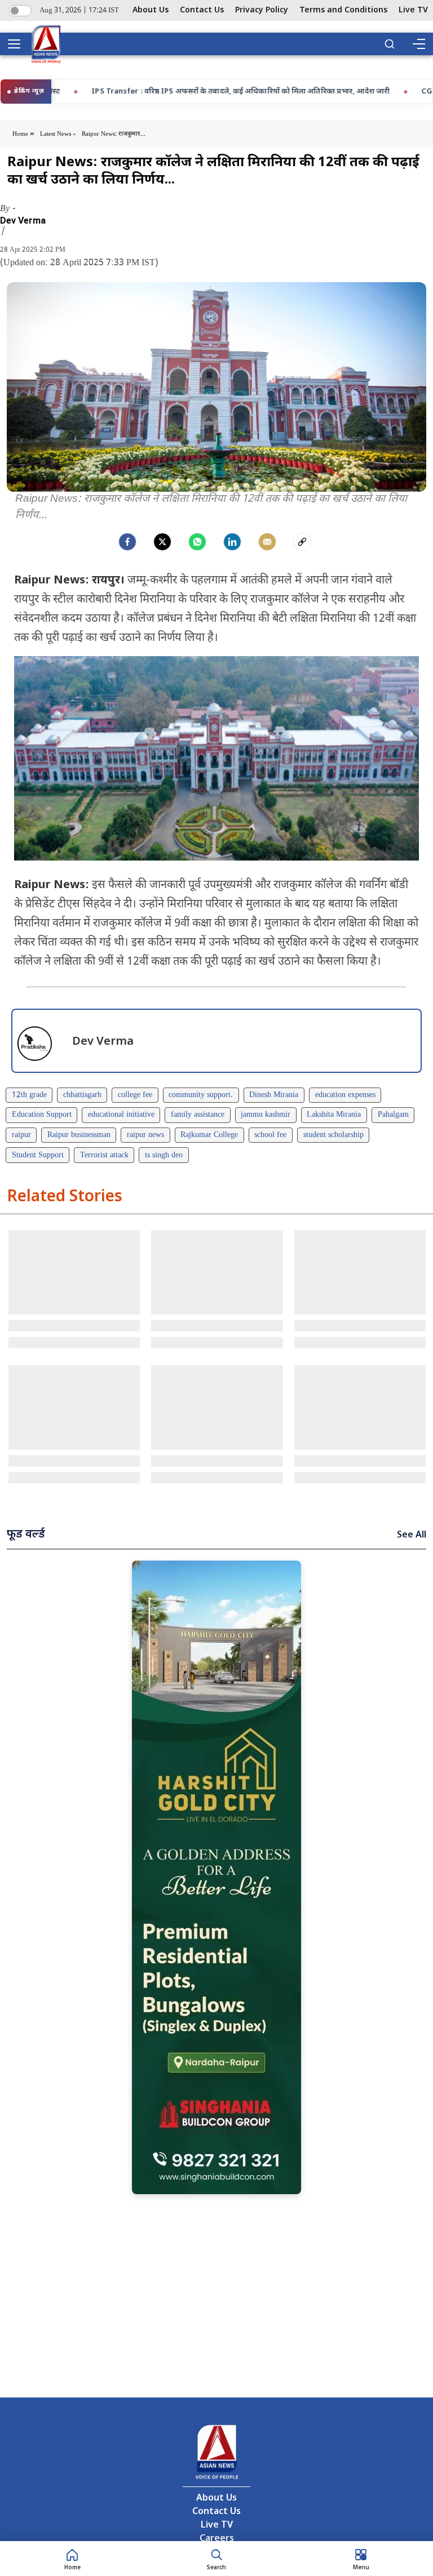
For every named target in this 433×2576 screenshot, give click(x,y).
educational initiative (121, 1115)
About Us (151, 10)
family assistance (198, 1115)
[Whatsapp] (197, 542)
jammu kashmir (266, 1115)
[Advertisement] (216, 1877)
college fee (135, 1095)
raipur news (145, 1135)
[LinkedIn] (232, 542)
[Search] (390, 44)
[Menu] (418, 44)
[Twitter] (162, 542)
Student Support (38, 1155)
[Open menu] (18, 44)
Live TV (413, 10)
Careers (217, 2539)
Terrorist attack (104, 1155)
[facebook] (127, 542)
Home (21, 134)
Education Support (42, 1115)
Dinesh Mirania (274, 1095)
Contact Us (202, 10)
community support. (201, 1095)
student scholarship (333, 1135)
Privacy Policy (262, 10)
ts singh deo (164, 1155)
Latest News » (58, 134)
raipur (21, 1135)
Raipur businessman (79, 1135)
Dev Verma (23, 221)
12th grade (29, 1095)
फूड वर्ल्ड (26, 1535)
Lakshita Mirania (334, 1115)
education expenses (345, 1095)
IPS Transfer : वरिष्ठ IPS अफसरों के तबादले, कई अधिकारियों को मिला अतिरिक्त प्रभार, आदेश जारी (164, 92)
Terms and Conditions (343, 10)
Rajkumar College (209, 1135)
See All (412, 1536)
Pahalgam (393, 1115)
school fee (270, 1135)
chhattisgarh (82, 1095)
